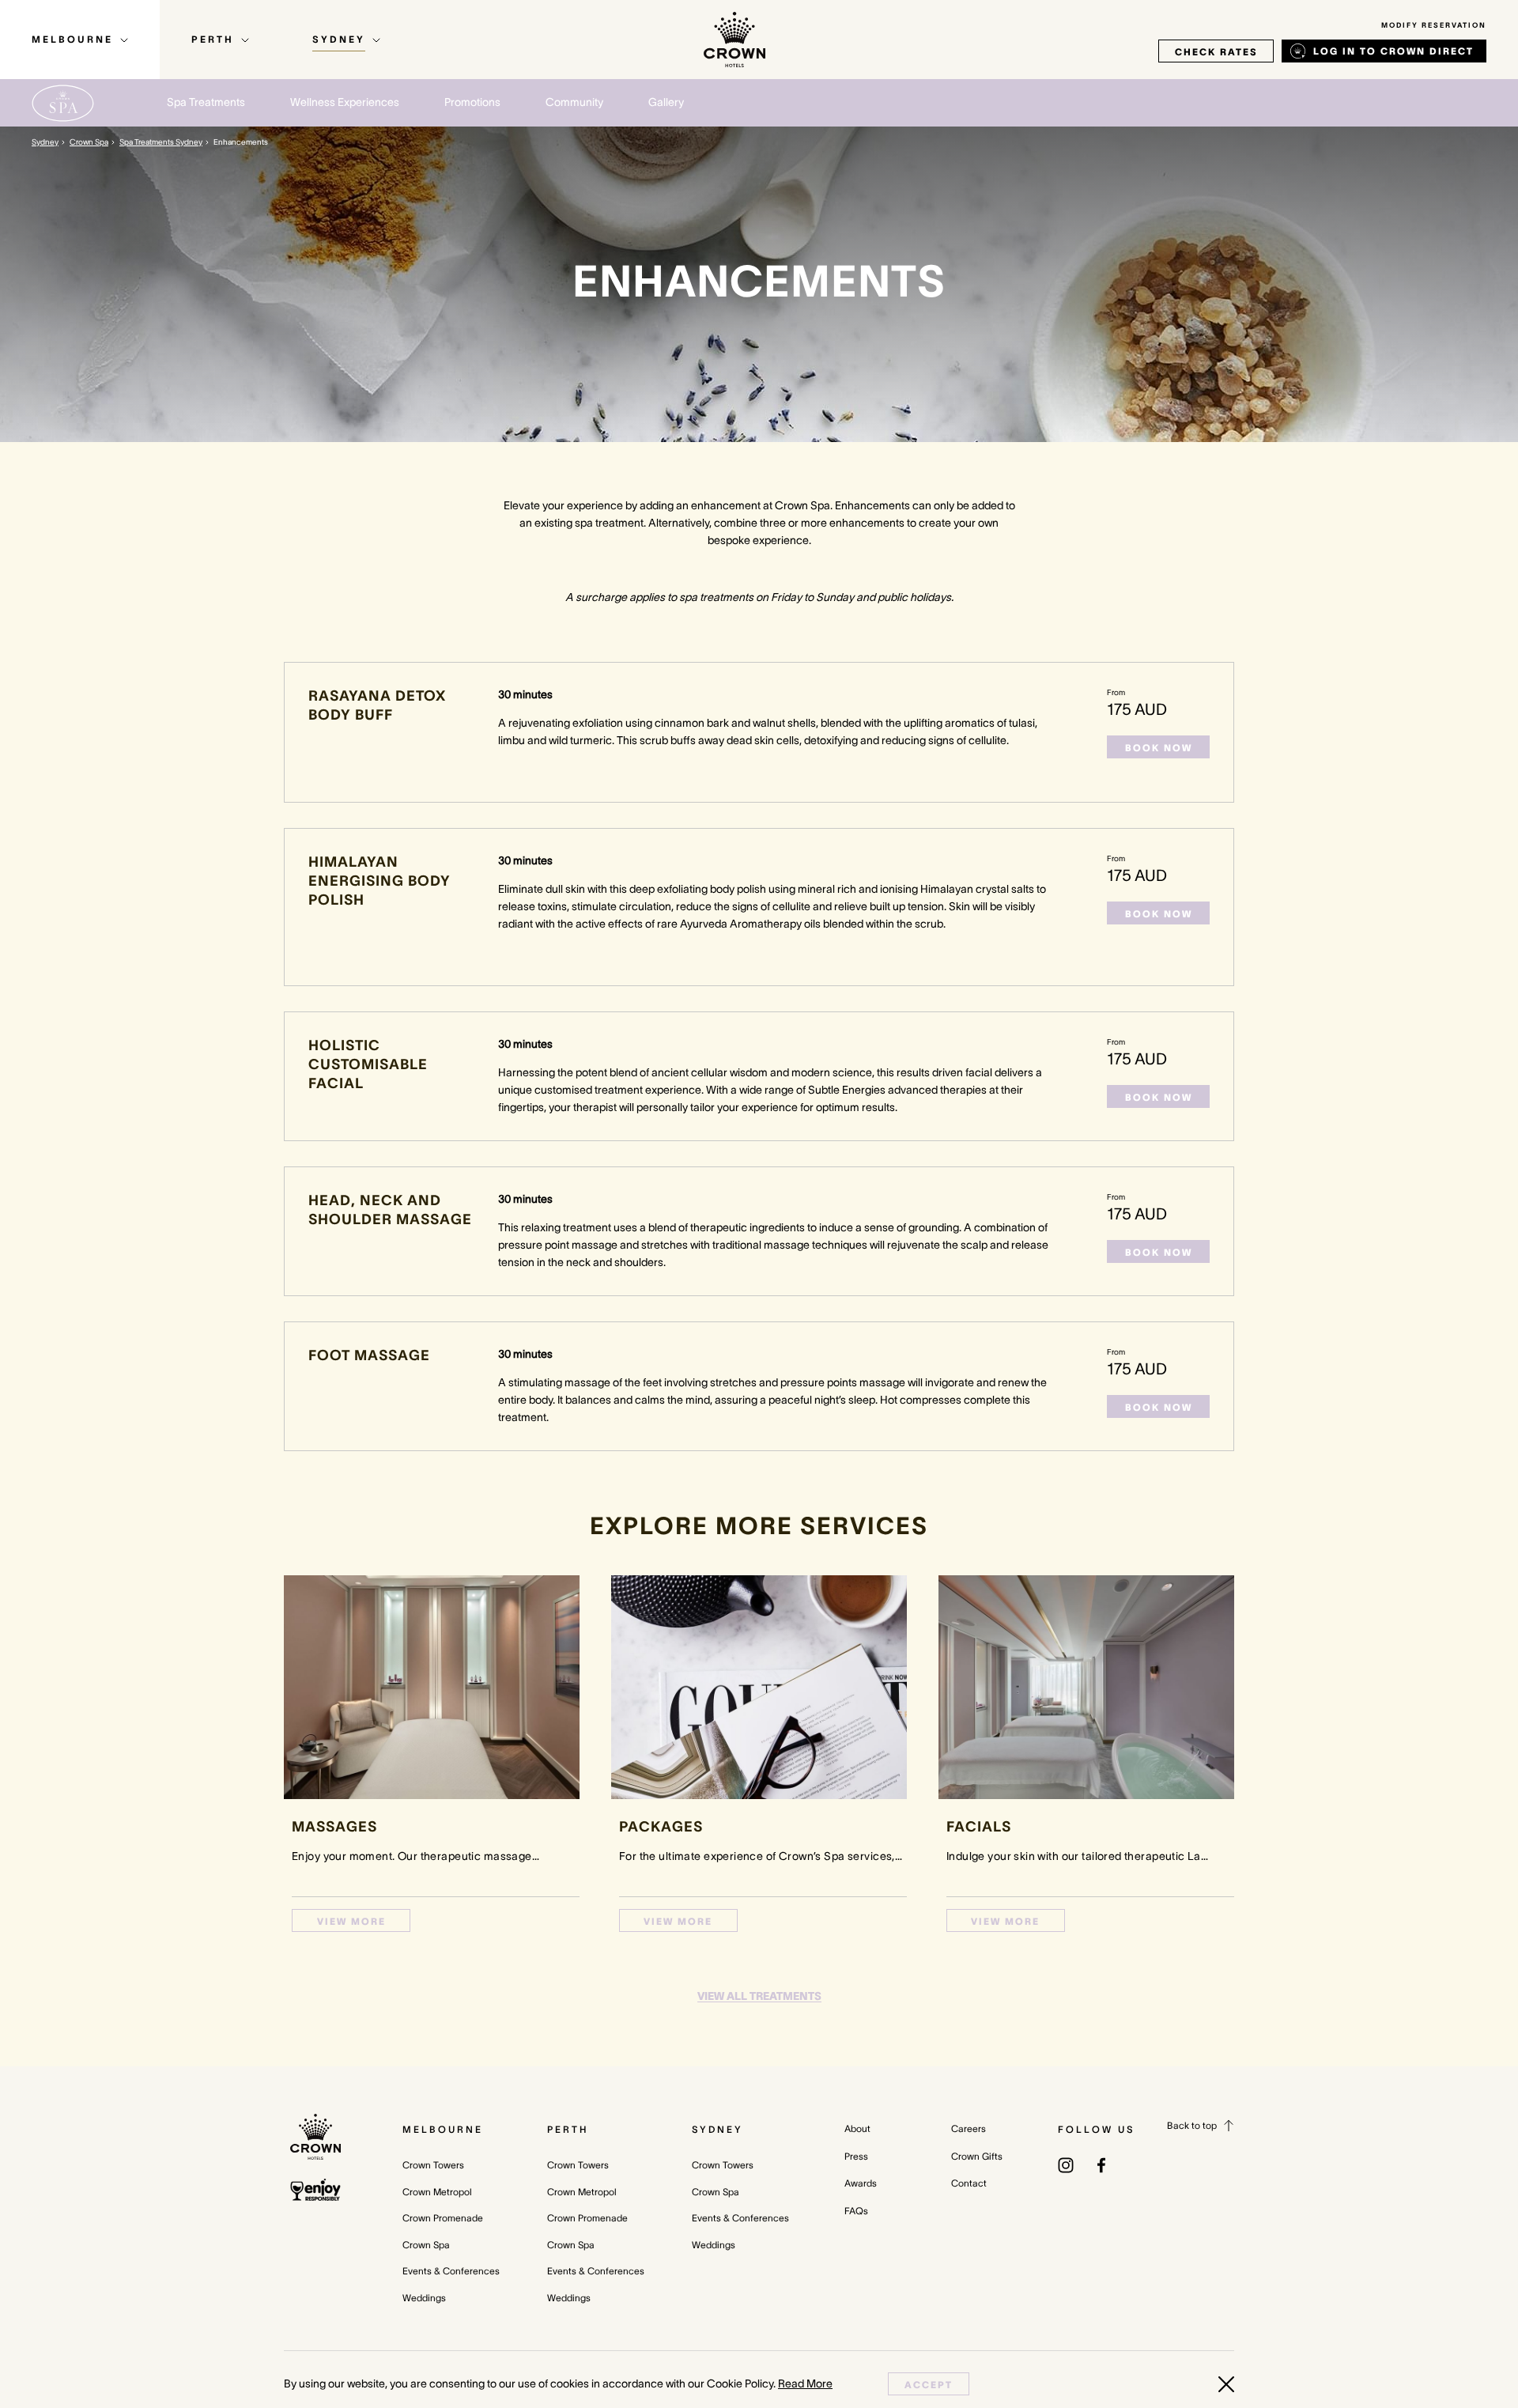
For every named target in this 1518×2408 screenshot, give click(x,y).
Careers (969, 2128)
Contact (969, 2183)
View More (351, 1921)
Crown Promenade (443, 2218)
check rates (1216, 52)
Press (856, 2156)
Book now (1159, 748)
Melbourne (443, 2129)
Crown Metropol (437, 2192)
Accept (929, 2385)
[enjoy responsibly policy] (315, 2190)
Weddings (424, 2298)
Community (574, 102)
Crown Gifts (977, 2156)
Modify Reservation (1434, 25)
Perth (568, 2129)
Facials (979, 1827)
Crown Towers (433, 2165)
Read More (805, 2383)
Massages (334, 1827)
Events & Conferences (451, 2271)
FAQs (856, 2211)
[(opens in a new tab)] (1066, 2164)
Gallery (666, 102)
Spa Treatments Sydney (161, 142)
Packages (661, 1827)
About (857, 2128)
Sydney (45, 142)
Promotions (472, 102)
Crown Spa (89, 142)
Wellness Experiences (345, 102)
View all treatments (759, 1996)
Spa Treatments (206, 102)
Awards (861, 2183)
